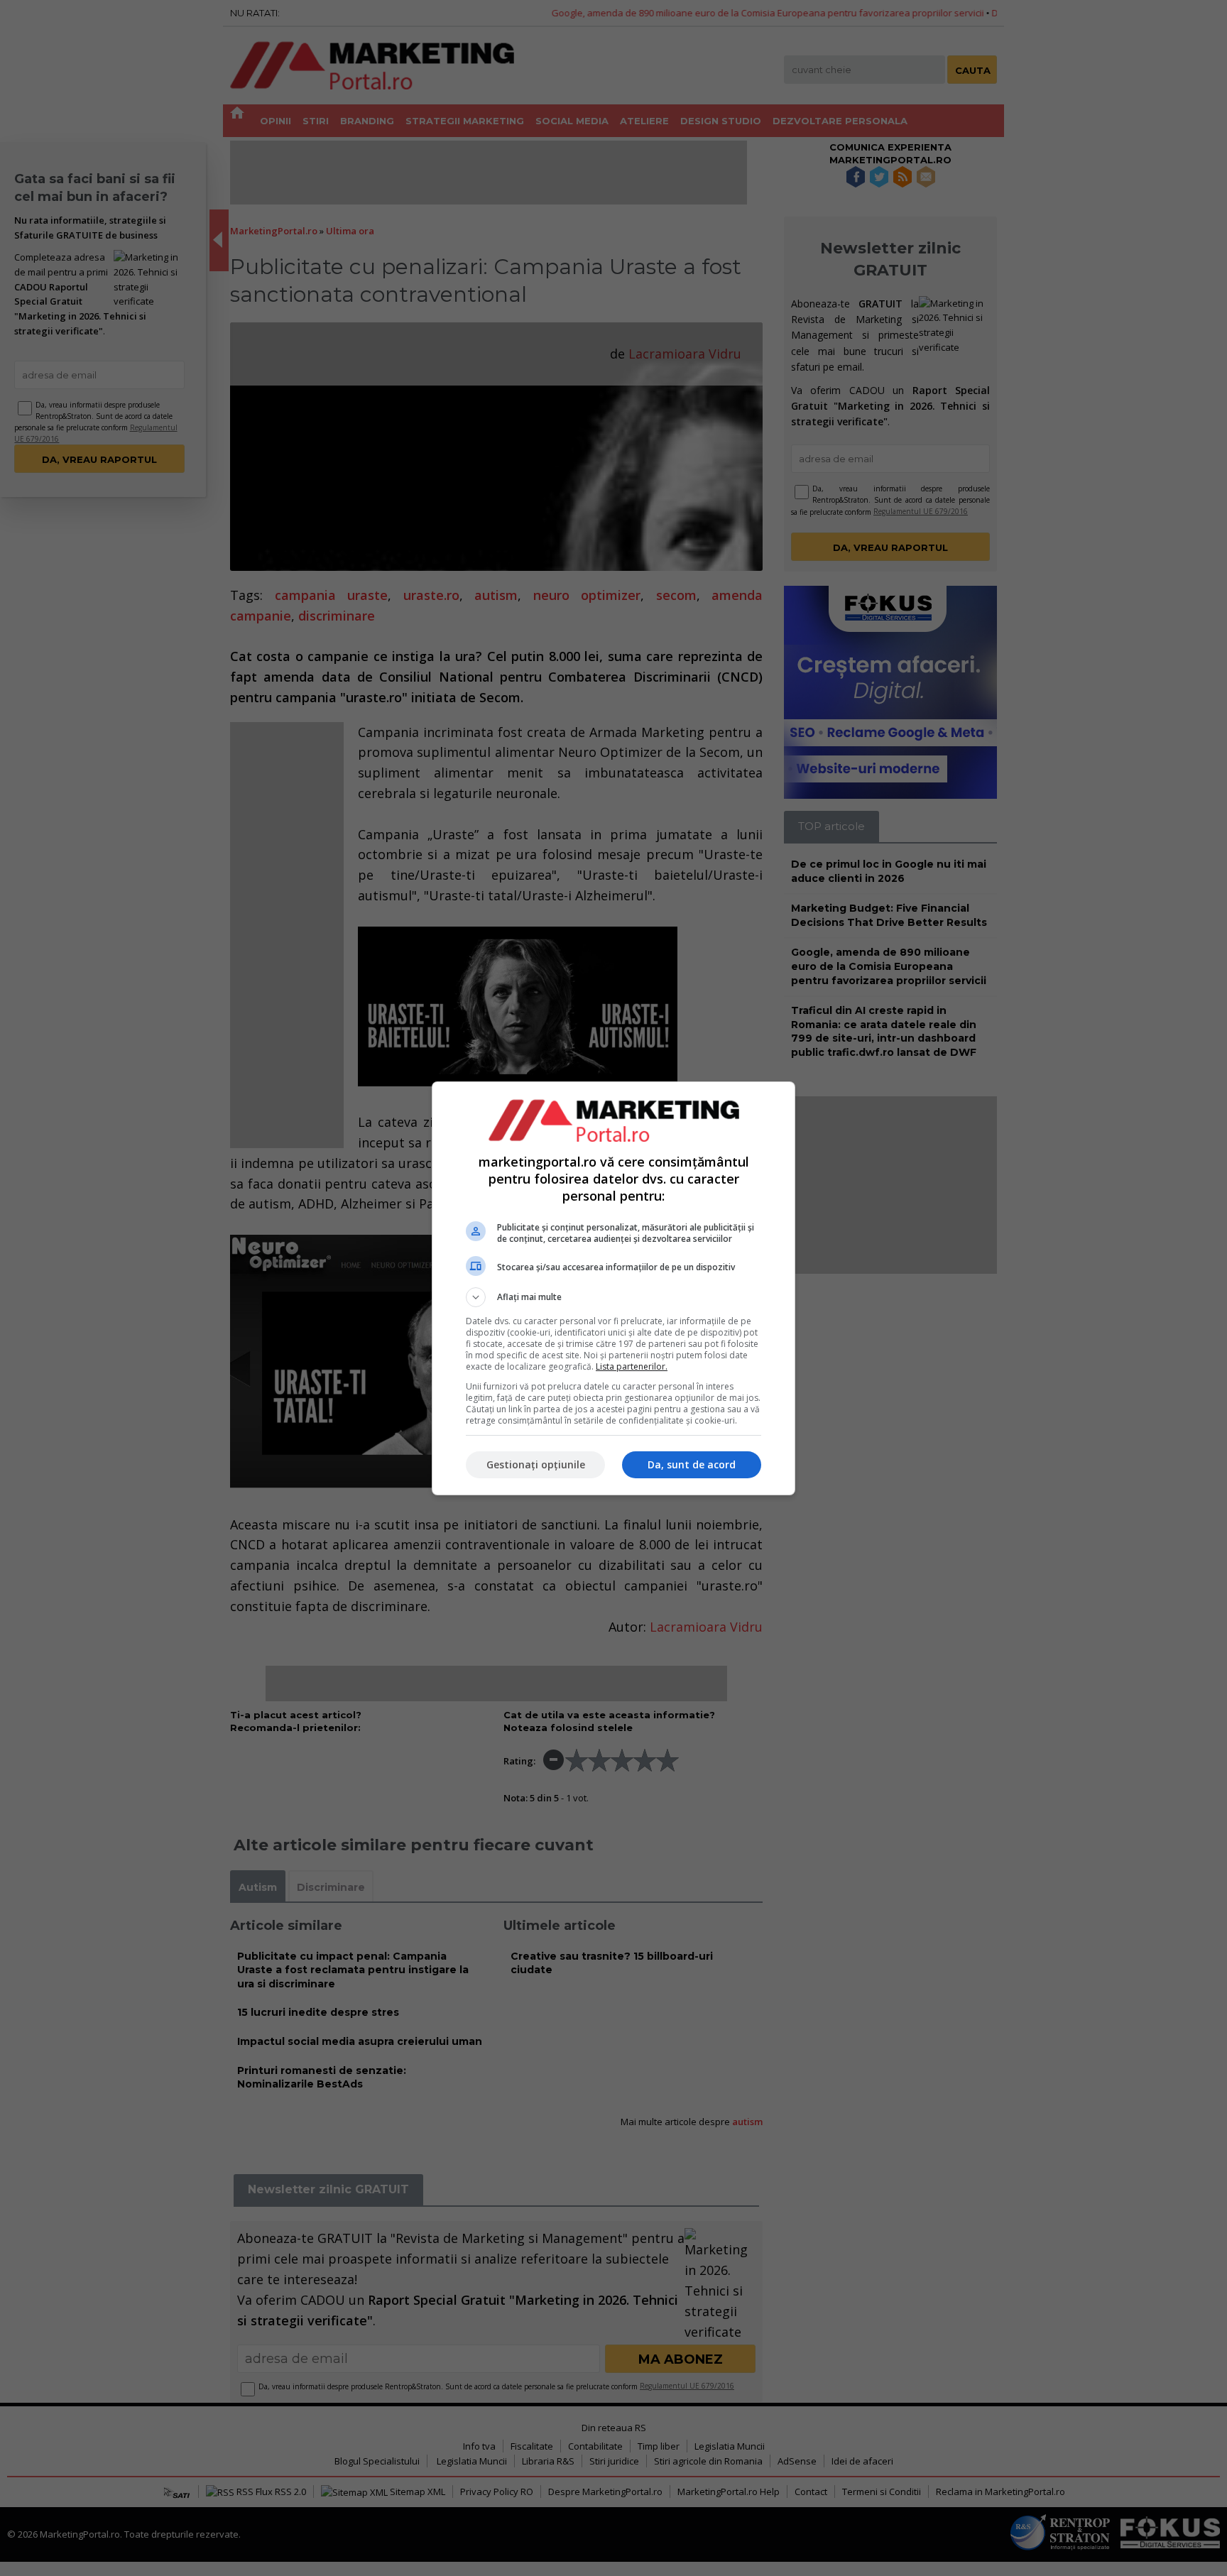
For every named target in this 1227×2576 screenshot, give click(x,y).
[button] (613, 1297)
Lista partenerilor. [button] (632, 1366)
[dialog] (613, 1288)
